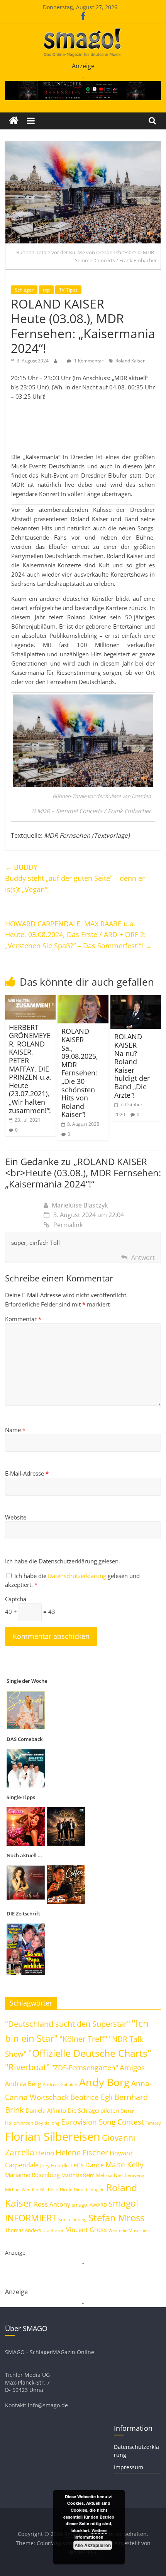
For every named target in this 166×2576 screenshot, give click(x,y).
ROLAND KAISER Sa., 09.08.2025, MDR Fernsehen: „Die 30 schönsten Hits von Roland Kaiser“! (80, 1073)
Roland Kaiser (130, 361)
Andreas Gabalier (60, 2084)
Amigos (132, 2067)
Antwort (143, 1258)
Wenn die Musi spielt (129, 2231)
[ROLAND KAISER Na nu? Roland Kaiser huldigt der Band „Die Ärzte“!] (136, 1000)
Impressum (129, 2467)
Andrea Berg (23, 2084)
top (46, 290)
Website (16, 1517)
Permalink (68, 1225)
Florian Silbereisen (53, 2137)
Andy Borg (104, 2082)
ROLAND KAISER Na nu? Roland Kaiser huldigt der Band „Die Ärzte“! (132, 1066)
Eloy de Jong (47, 2123)
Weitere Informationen (91, 2534)
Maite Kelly (124, 2164)
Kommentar (23, 1319)
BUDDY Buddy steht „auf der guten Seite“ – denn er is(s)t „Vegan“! (75, 878)
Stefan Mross (116, 2218)
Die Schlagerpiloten (93, 2110)
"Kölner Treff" (83, 2039)
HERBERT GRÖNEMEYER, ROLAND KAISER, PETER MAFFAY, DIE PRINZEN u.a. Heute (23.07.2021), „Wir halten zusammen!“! (30, 1069)
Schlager (24, 290)
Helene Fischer (82, 2153)
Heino (45, 2153)
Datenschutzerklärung (78, 1576)
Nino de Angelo (89, 2189)
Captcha (16, 1599)
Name (15, 1430)
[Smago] (14, 121)
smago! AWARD (89, 2205)
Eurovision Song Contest (102, 2122)
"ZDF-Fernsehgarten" (85, 2068)
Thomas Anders (23, 2230)
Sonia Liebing (73, 2220)
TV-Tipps (68, 290)
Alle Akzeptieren (93, 2545)
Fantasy (153, 2123)
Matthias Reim (78, 2175)
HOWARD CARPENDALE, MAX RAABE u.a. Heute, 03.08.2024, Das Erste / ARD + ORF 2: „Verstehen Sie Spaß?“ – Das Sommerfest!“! (79, 935)
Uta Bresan (53, 2230)
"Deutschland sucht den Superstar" (68, 2024)
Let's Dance (87, 2165)
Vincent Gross (86, 2230)
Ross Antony (52, 2204)
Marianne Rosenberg (32, 2175)
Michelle (49, 2189)
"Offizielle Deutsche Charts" (90, 2053)
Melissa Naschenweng (120, 2175)
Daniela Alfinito (46, 2110)
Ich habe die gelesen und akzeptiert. (72, 1580)
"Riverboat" (27, 2067)
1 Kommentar (88, 361)
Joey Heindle (54, 2165)
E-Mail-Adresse (27, 1473)
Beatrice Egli (91, 2097)
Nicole (66, 2189)
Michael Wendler (22, 2189)
